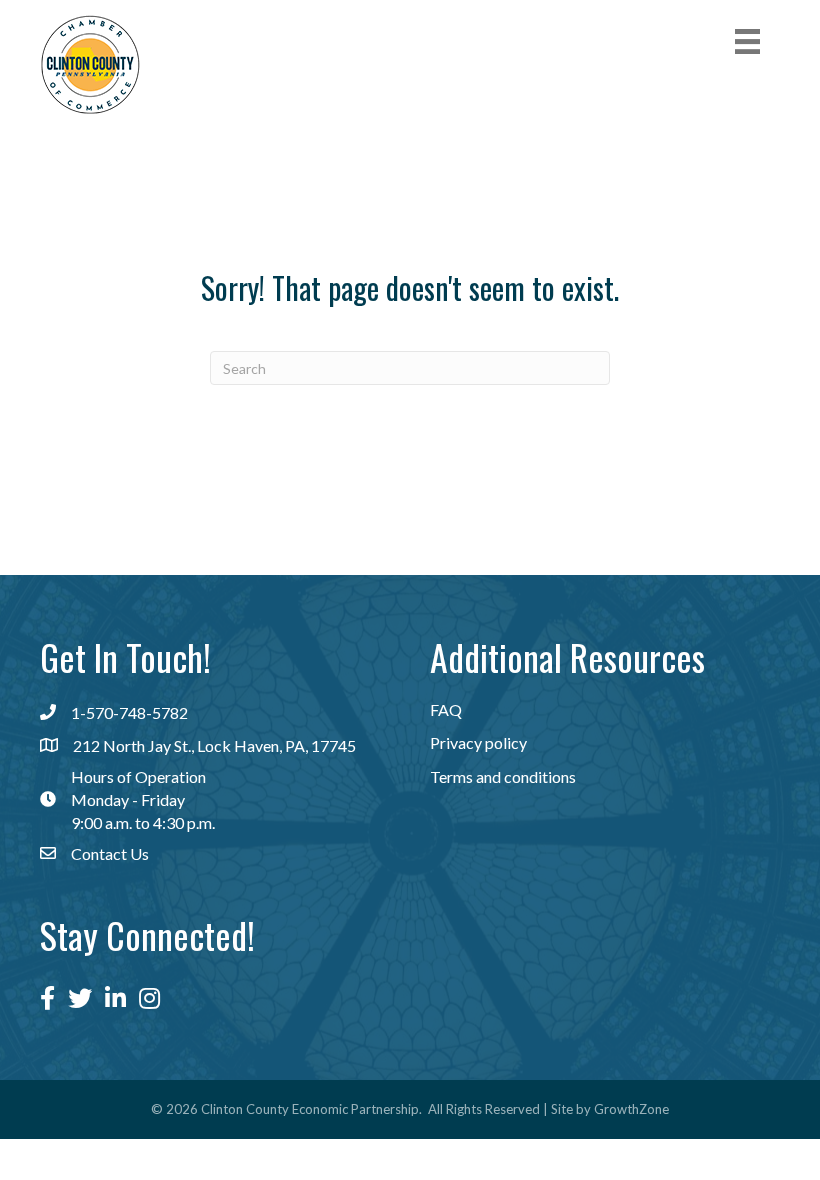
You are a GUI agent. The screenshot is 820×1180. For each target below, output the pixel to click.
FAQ (446, 709)
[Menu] (747, 41)
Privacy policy (478, 742)
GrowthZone (631, 1109)
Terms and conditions (503, 776)
